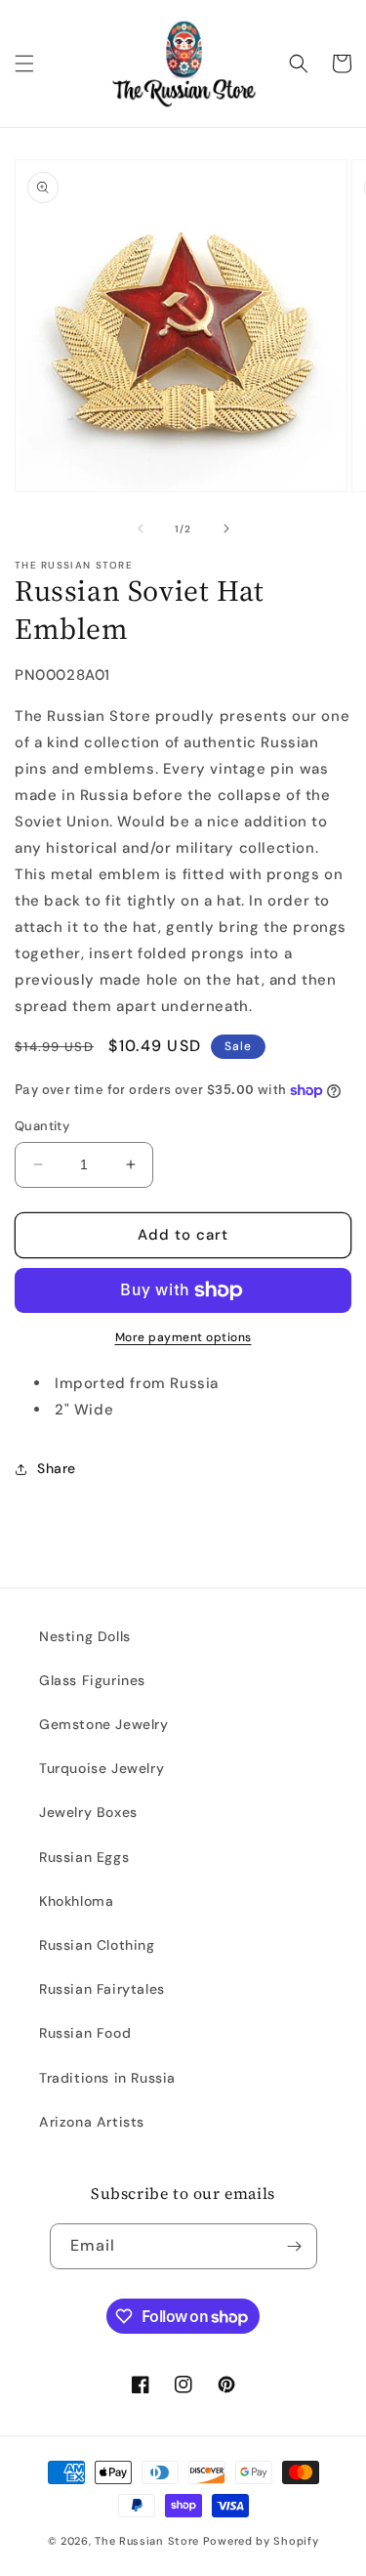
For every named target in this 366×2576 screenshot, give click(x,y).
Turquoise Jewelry (102, 1768)
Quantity (42, 1126)
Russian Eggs (84, 1857)
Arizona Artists (92, 2122)
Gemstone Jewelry (104, 1724)
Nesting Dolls (85, 1636)
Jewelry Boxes (88, 1812)
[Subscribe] (295, 2246)
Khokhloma (76, 1901)
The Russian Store (147, 2541)
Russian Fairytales (102, 1989)
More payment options (183, 1337)
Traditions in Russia (107, 2078)
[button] (24, 63)
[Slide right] (226, 528)
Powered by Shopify (261, 2541)
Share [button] (57, 1468)
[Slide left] (141, 528)
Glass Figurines (92, 1680)
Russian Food (85, 2033)
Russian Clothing (97, 1945)
